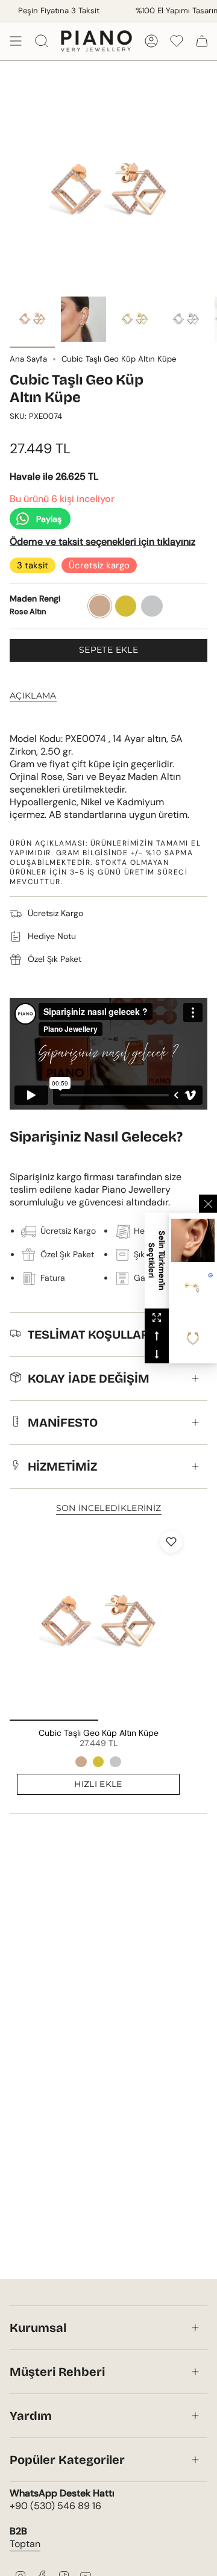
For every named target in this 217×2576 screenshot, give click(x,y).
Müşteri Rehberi (57, 2372)
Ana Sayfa (28, 359)
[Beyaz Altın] (115, 1762)
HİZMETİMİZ (62, 1466)
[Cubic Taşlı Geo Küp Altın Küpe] (98, 1623)
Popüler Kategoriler (67, 2460)
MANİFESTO (63, 1422)
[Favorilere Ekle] (171, 1542)
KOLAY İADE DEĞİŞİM (89, 1378)
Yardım (31, 2416)
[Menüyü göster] (16, 41)
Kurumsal (38, 2328)
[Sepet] (202, 41)
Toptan (25, 2544)
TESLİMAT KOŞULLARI (90, 1334)
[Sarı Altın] (98, 1762)
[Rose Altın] (81, 1762)
